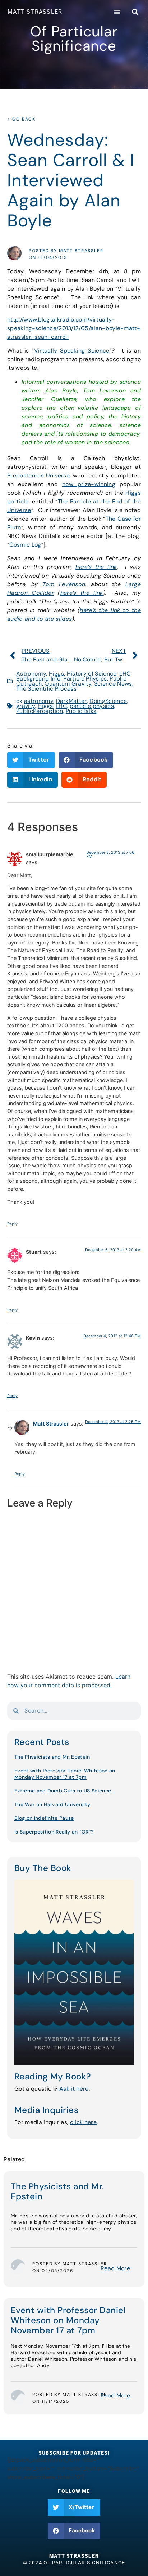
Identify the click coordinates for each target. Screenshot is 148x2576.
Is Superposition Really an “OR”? (54, 1832)
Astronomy (31, 674)
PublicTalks (81, 711)
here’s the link (96, 567)
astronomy (39, 701)
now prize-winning (89, 484)
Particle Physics (85, 679)
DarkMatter (71, 701)
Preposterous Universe (38, 475)
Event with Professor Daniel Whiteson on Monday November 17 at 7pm (65, 1774)
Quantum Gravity (68, 684)
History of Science (92, 674)
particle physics (92, 706)
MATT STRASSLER (35, 12)
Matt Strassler (51, 1424)
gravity (26, 706)
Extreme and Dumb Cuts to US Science (63, 1791)
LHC (61, 706)
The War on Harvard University (52, 1804)
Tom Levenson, (64, 584)
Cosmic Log (25, 545)
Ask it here (74, 2089)
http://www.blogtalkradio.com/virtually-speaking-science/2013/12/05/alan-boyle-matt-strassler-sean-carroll (74, 328)
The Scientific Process (46, 689)
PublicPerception (40, 711)
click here (83, 2122)
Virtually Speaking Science (72, 351)
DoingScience (108, 701)
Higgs (57, 674)
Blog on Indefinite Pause (44, 1818)
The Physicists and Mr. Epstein (52, 1757)
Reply (12, 1224)
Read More (115, 2268)
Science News (113, 684)
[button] (117, 12)
